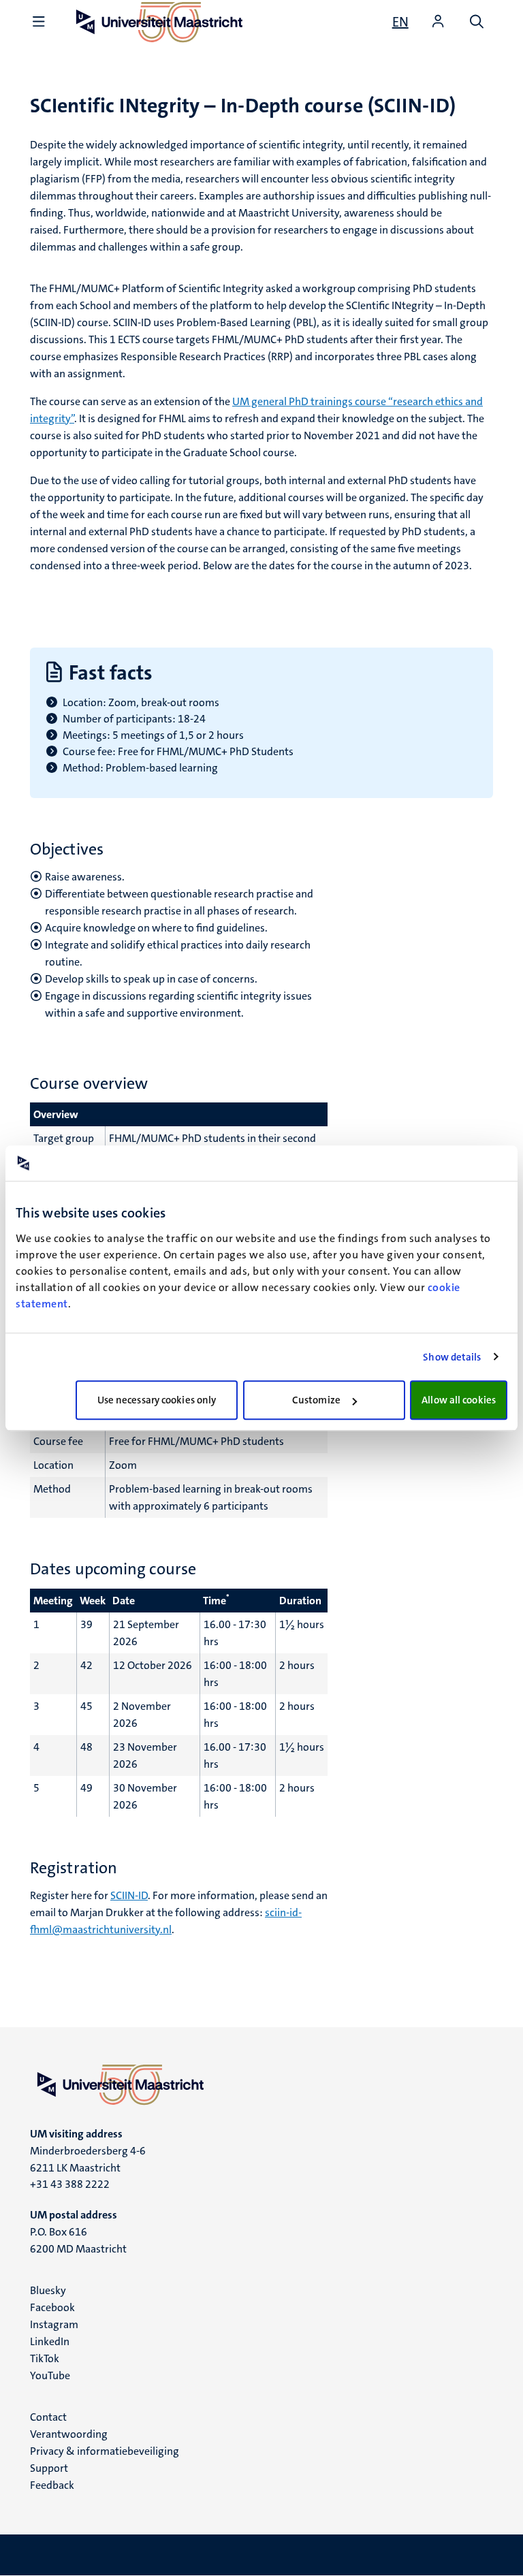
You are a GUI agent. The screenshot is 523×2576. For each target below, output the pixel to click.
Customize (316, 1400)
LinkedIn (50, 2341)
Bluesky (48, 2290)
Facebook (52, 2307)
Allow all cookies (459, 1400)
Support (49, 2468)
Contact (48, 2417)
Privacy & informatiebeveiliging (105, 2451)
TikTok (45, 2358)
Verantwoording (69, 2434)
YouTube (50, 2375)
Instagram (54, 2324)
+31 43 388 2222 (70, 2184)
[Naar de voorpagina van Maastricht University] (261, 2084)
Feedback (52, 2485)
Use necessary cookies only (157, 1400)
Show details (452, 1357)
